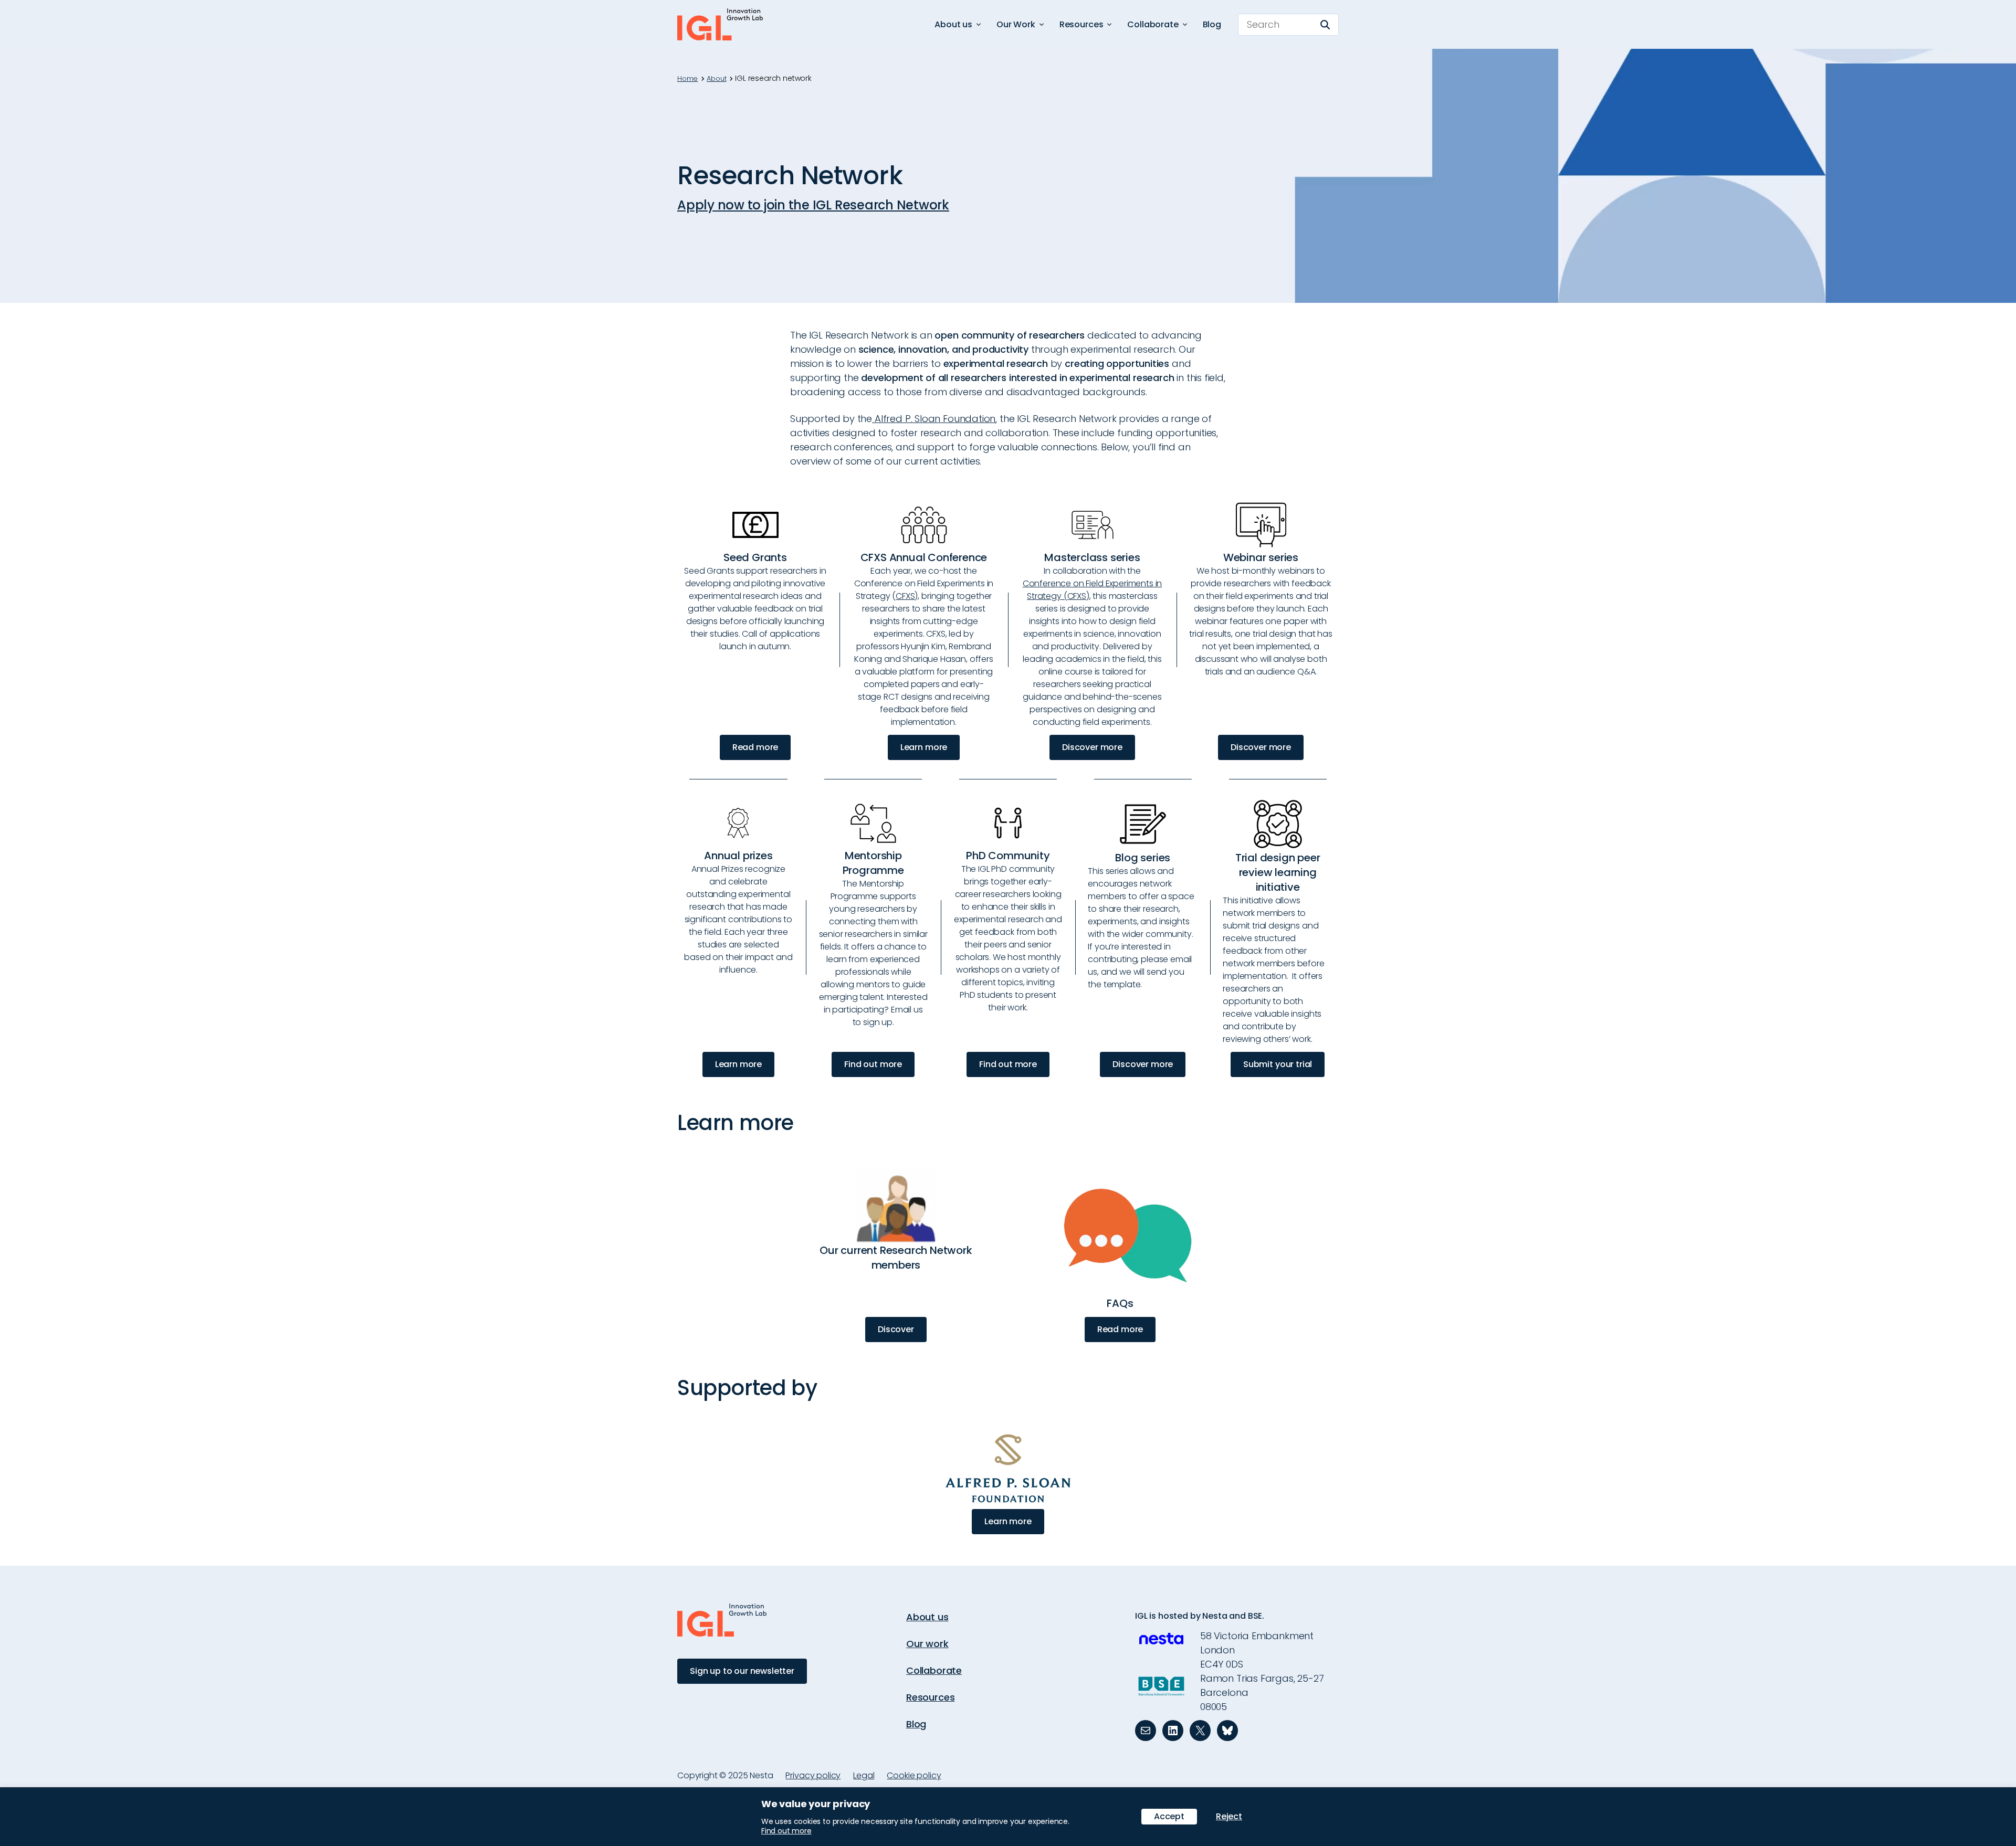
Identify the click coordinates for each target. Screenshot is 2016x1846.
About (716, 79)
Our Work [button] (1016, 24)
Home (687, 79)
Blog (1212, 24)
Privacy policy (813, 1775)
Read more (755, 747)
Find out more (873, 1064)
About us (927, 1617)
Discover (896, 1329)
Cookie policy (914, 1775)
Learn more (924, 747)
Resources (930, 1697)
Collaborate (934, 1670)
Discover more (1092, 747)
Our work (927, 1644)
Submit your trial (1278, 1064)
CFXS (905, 596)
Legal (864, 1775)
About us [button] (953, 24)
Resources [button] (1081, 24)
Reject (1229, 1816)
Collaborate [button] (1153, 24)
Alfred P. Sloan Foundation (934, 419)
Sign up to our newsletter (742, 1671)
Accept (1169, 1816)
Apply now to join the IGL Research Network (813, 205)
